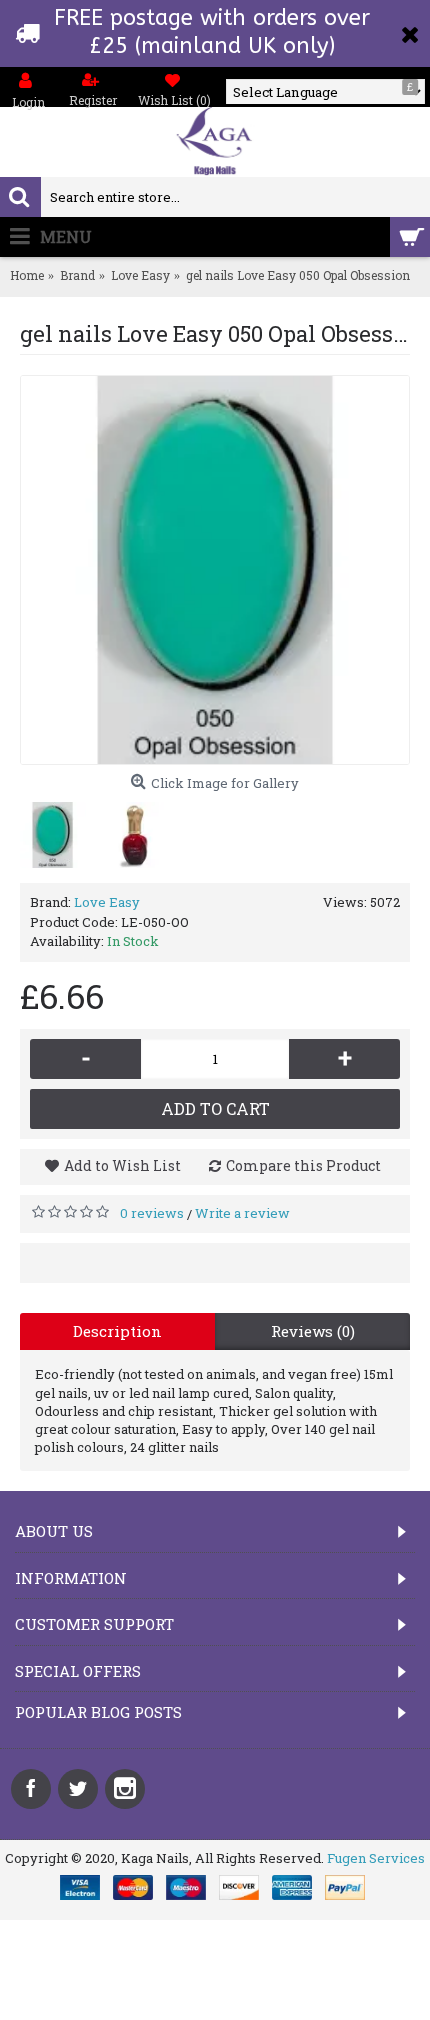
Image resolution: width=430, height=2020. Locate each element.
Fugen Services (376, 1858)
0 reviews (152, 1213)
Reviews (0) (313, 1331)
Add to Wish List (122, 1165)
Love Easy (107, 902)
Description (117, 1331)
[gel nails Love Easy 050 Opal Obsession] (215, 570)
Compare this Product (303, 1165)
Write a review (242, 1213)
